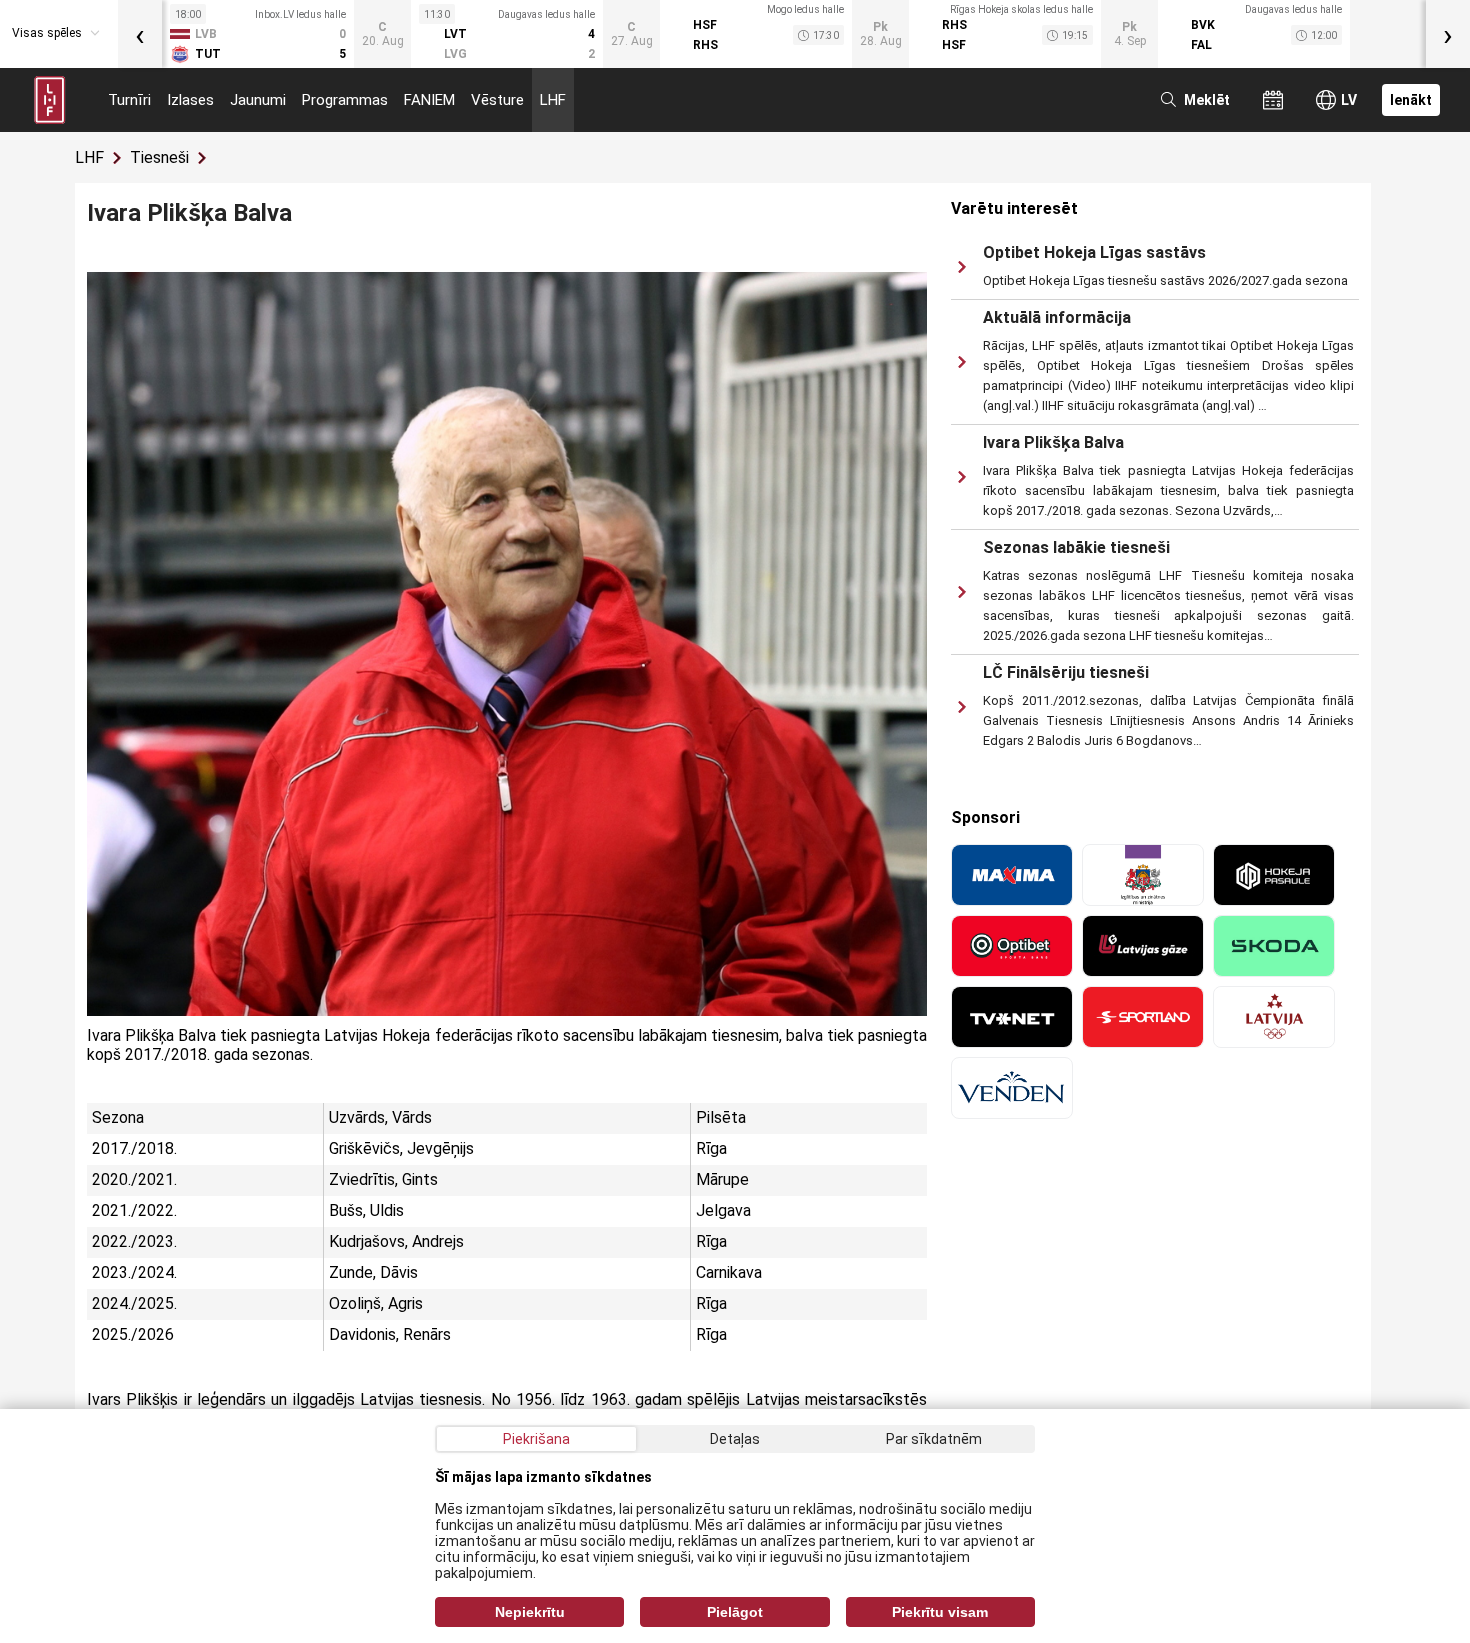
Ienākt (1411, 100)
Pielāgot (735, 1612)
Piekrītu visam (940, 1612)
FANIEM (429, 100)
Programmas (345, 100)
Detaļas (735, 1439)
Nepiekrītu (530, 1612)
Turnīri (129, 100)
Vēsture (497, 100)
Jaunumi (258, 100)
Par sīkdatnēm (934, 1439)
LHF (553, 100)
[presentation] (140, 34)
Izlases (190, 100)
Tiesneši (159, 157)
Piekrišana (536, 1439)
